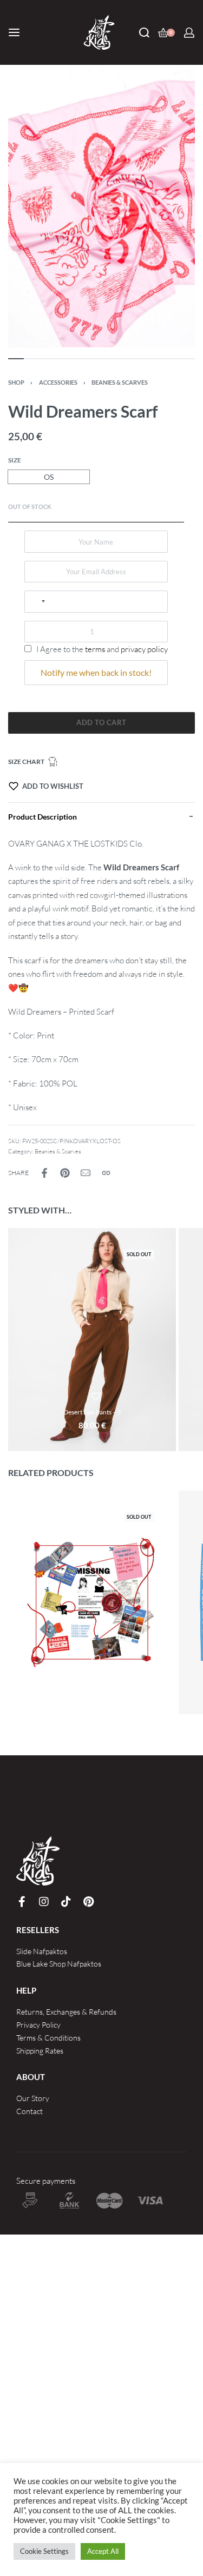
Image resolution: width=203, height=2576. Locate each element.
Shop (16, 382)
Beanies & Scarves (120, 382)
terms (95, 649)
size (15, 460)
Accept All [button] (103, 2551)
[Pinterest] (88, 1902)
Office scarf (92, 1675)
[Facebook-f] (22, 1902)
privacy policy (144, 649)
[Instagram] (44, 1902)
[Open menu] (14, 32)
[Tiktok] (66, 1902)
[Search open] (144, 33)
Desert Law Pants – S (92, 1412)
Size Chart (26, 762)
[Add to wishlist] (96, 1397)
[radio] (49, 477)
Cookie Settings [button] (44, 2551)
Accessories (58, 382)
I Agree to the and (101, 649)
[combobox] (38, 601)
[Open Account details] (189, 33)
